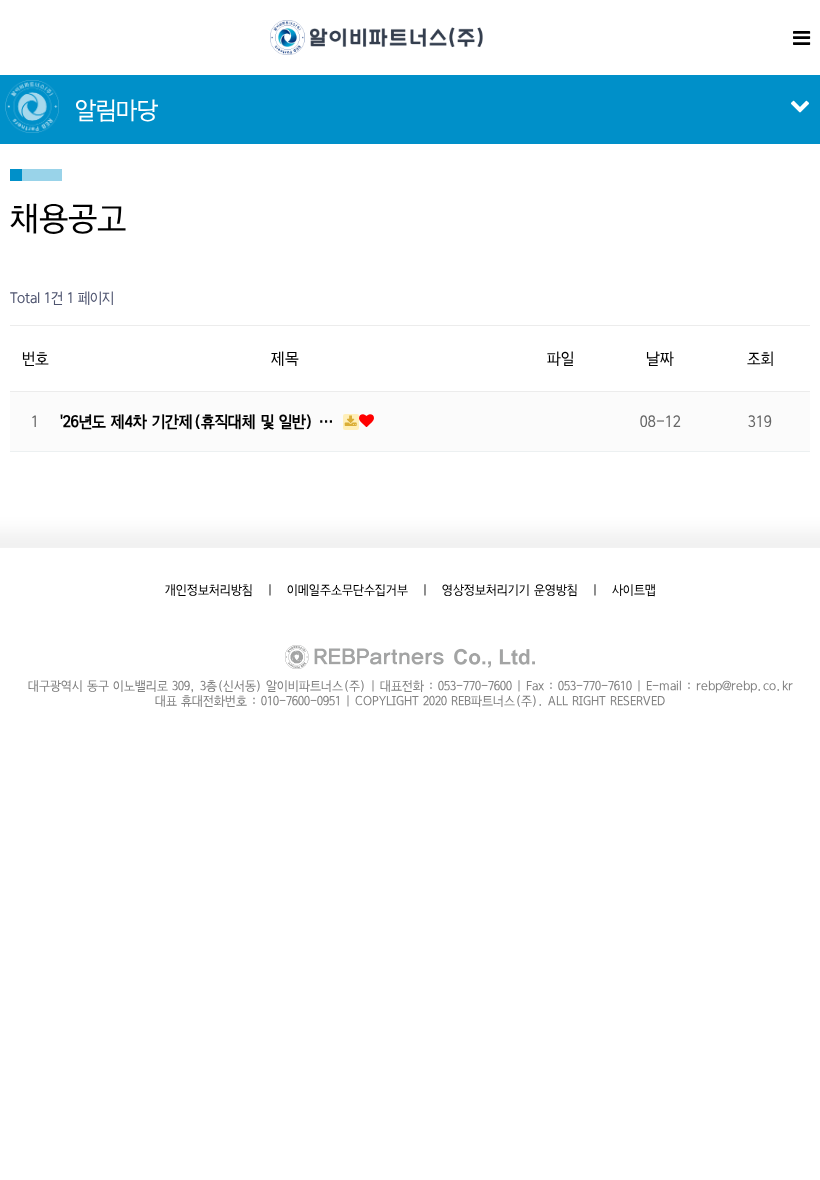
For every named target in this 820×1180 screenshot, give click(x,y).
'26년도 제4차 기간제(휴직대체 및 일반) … (199, 421)
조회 (760, 358)
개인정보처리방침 (209, 590)
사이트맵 (634, 590)
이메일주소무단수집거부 (347, 590)
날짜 (660, 358)
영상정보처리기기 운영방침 (510, 590)
